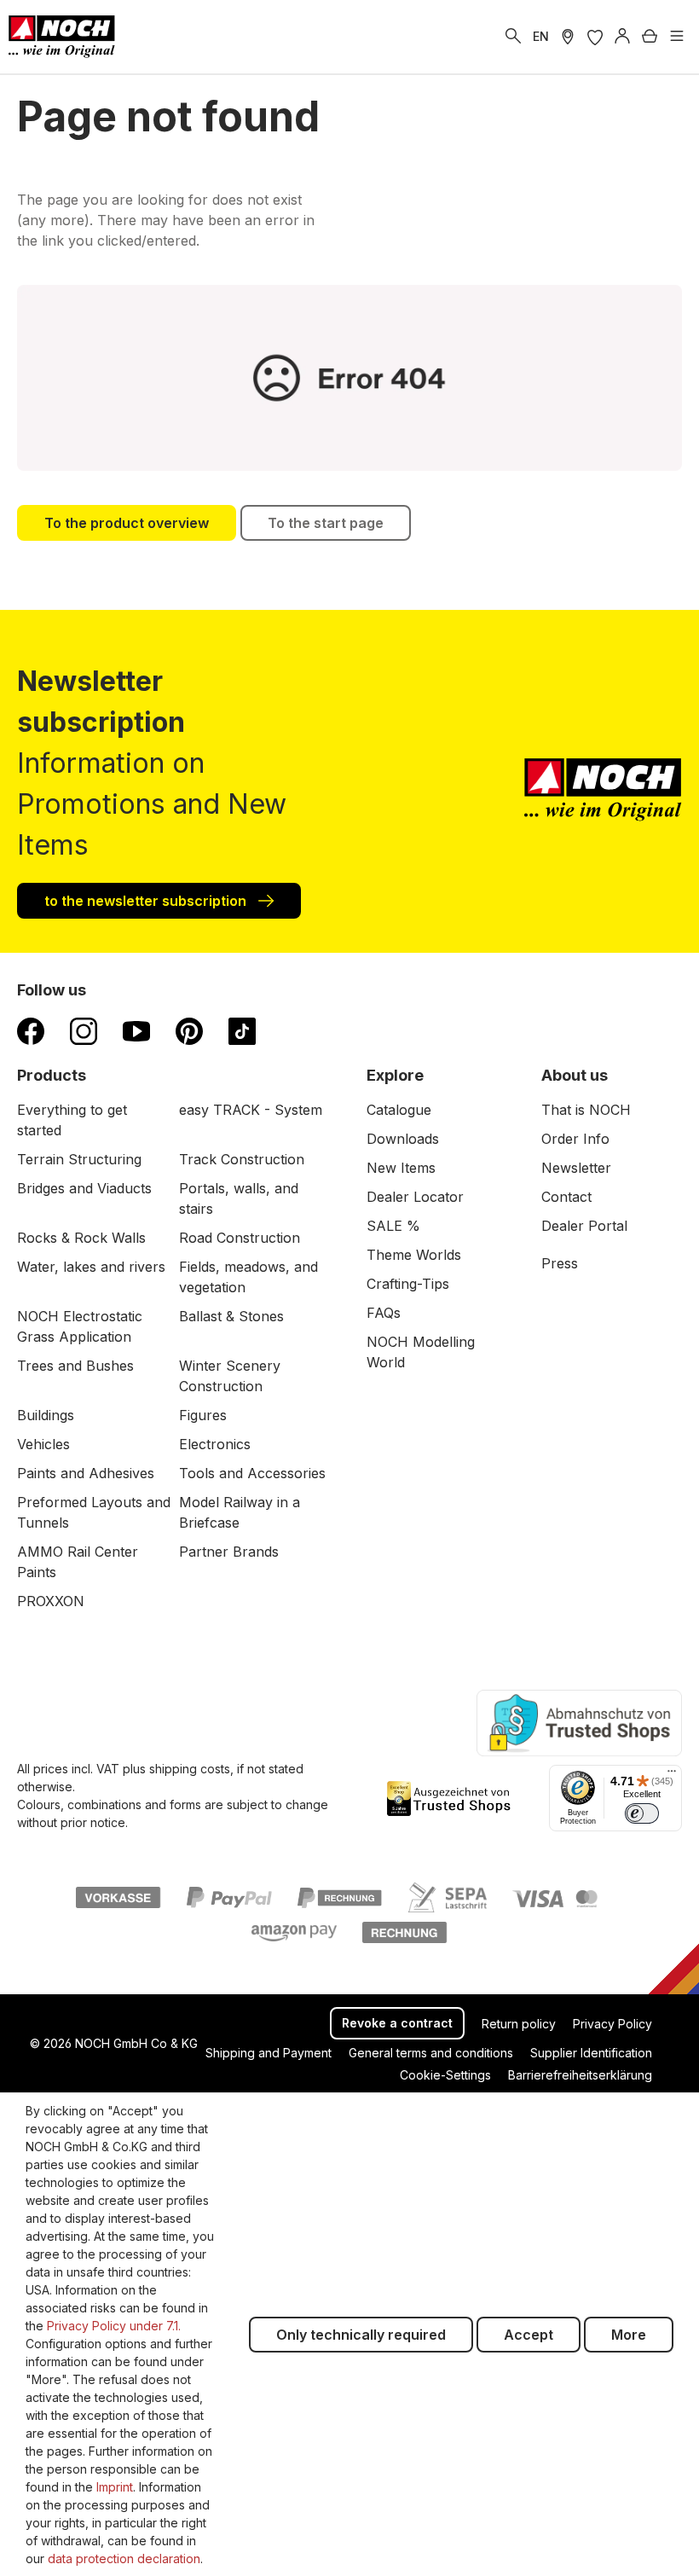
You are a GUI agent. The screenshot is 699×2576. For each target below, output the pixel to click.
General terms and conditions (431, 2053)
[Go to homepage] (62, 37)
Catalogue (399, 1110)
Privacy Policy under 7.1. (114, 2326)
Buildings (46, 1415)
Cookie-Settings (445, 2075)
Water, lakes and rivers (91, 1267)
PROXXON (51, 1601)
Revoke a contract (397, 2023)
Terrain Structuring (79, 1159)
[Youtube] (136, 1030)
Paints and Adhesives (86, 1473)
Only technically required (361, 2335)
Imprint (115, 2487)
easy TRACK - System (251, 1110)
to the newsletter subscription (147, 901)
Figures (203, 1415)
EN (541, 36)
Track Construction (242, 1159)
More (629, 2335)
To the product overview (127, 523)
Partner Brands (229, 1552)
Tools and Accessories (252, 1473)
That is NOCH (586, 1110)
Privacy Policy (612, 2024)
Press (560, 1263)
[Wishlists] (595, 37)
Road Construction (240, 1238)
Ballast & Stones (231, 1316)
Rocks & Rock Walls (81, 1238)
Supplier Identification (591, 2053)
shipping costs (190, 1769)
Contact (566, 1197)
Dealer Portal (584, 1226)
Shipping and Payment (269, 2053)
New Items (401, 1168)
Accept (529, 2335)
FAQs (384, 1313)
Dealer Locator (415, 1197)
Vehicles (43, 1444)
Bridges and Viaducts (84, 1188)
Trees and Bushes (75, 1366)
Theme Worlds (414, 1255)
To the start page (326, 523)
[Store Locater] (568, 37)
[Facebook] (31, 1030)
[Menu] (677, 37)
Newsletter (576, 1168)
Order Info (575, 1139)
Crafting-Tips (408, 1284)
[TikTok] (242, 1030)
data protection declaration (124, 2559)
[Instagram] (84, 1030)
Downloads (403, 1139)
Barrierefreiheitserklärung (580, 2075)
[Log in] (622, 37)
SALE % (393, 1226)
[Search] (513, 37)
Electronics (215, 1444)
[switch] (642, 1813)
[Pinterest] (189, 1030)
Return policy (519, 2024)
